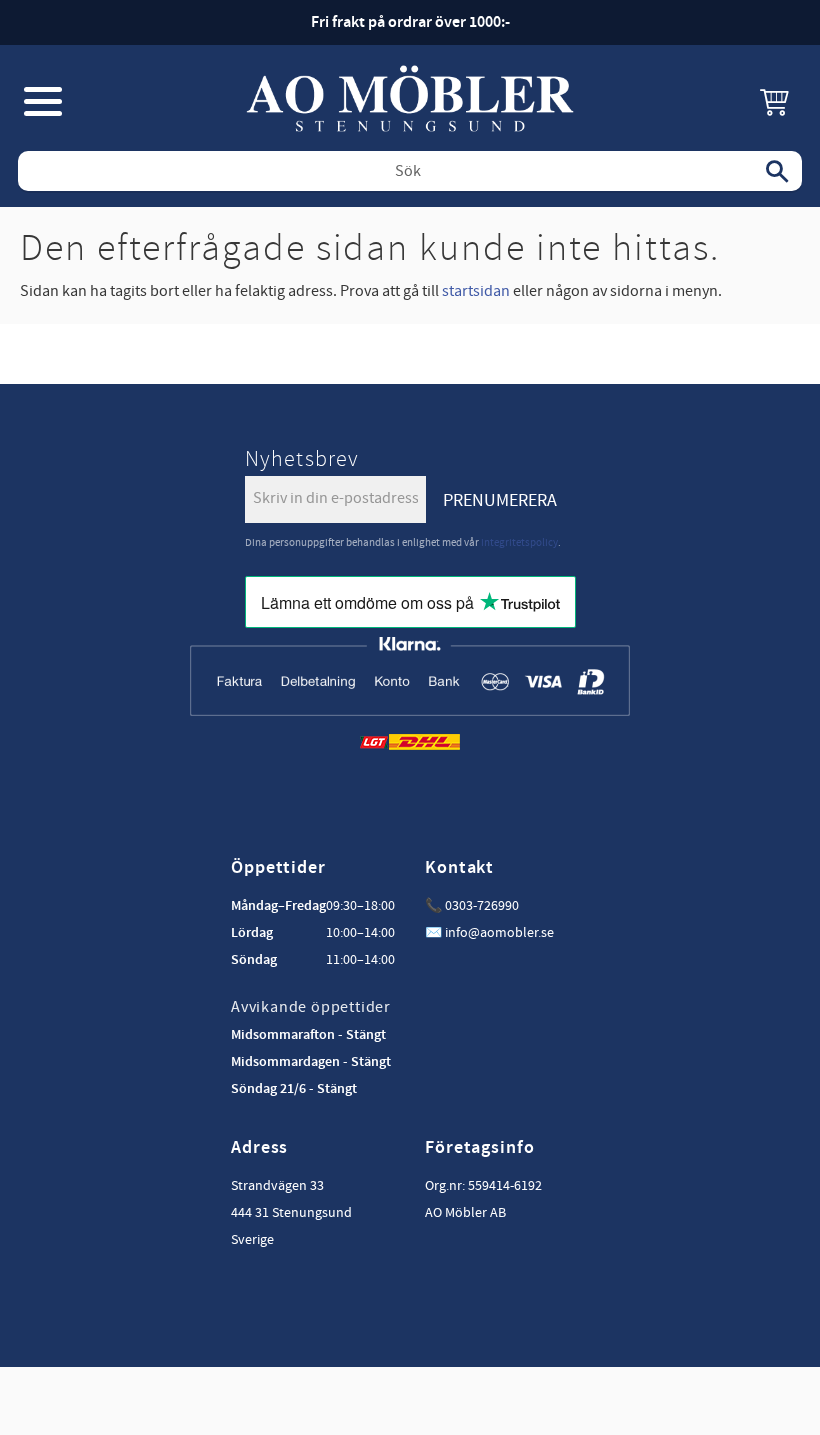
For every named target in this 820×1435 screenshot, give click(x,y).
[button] (43, 101)
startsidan (476, 291)
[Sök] (777, 171)
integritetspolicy (519, 542)
